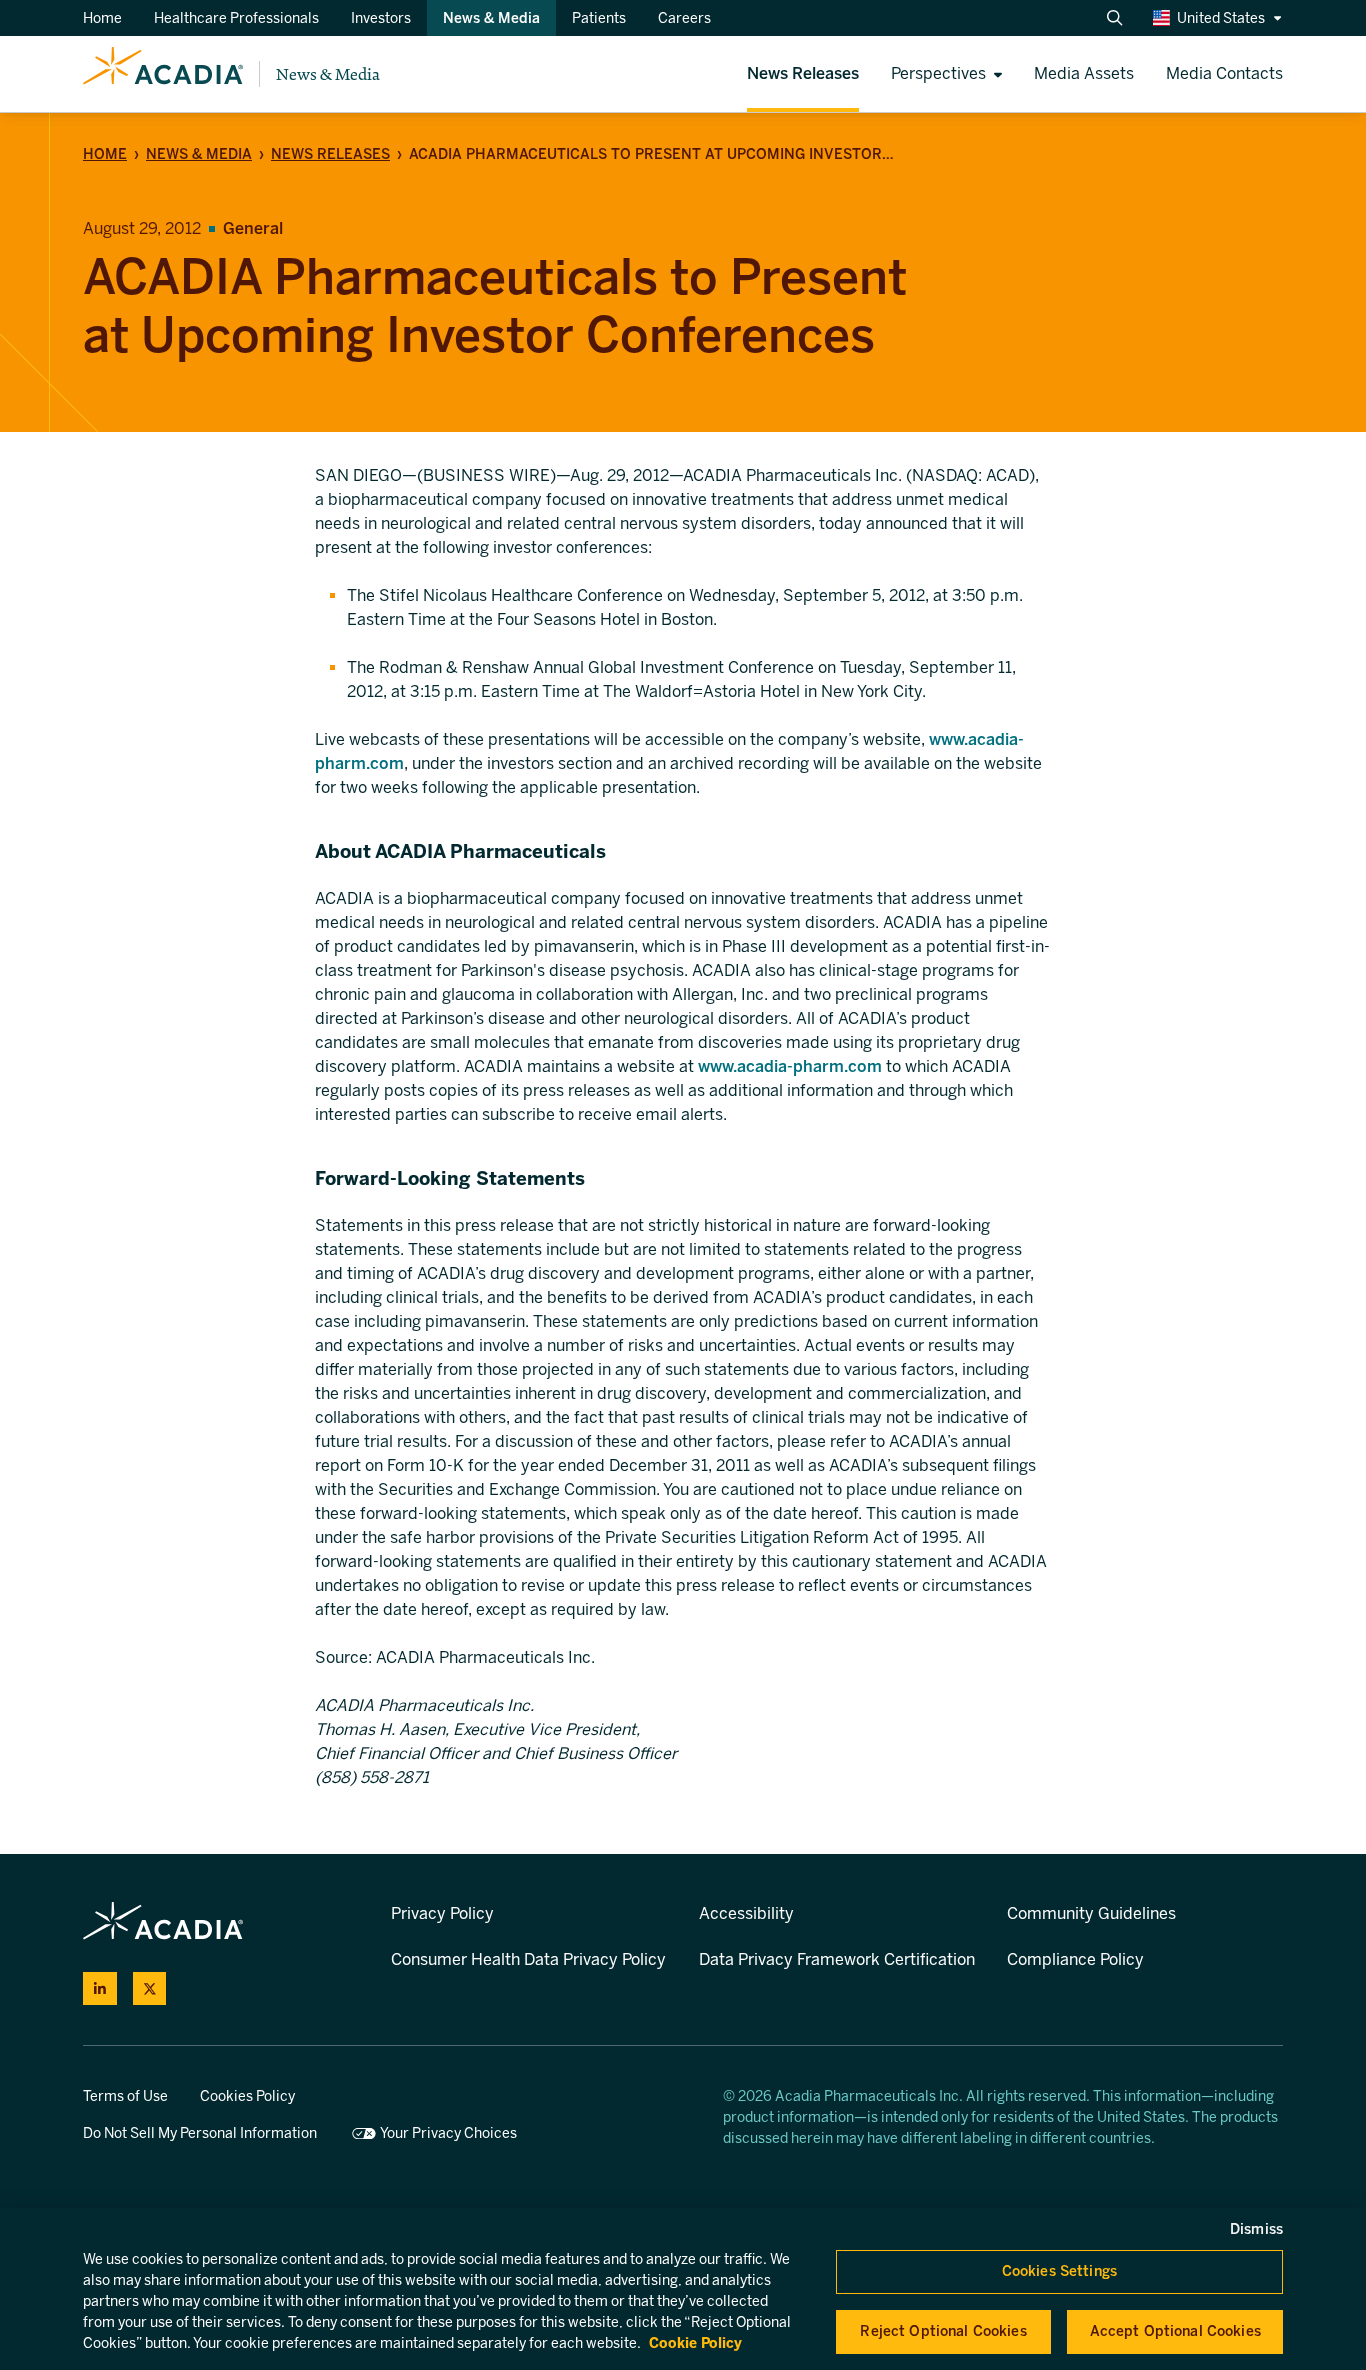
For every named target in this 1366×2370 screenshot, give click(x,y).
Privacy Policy (442, 1913)
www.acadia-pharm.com (790, 1066)
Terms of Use (125, 2096)
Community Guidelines (1091, 1913)
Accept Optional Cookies (1175, 2331)
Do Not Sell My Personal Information (200, 2133)
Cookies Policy (247, 2096)
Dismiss (1256, 2229)
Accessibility (746, 1913)
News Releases (330, 154)
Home (105, 154)
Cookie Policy (695, 2343)
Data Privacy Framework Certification (837, 1959)
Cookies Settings (1059, 2271)
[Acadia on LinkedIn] (100, 1989)
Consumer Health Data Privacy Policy (528, 1959)
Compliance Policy (1075, 1959)
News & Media (328, 74)
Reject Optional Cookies (943, 2331)
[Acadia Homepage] (163, 74)
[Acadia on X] (150, 1989)
